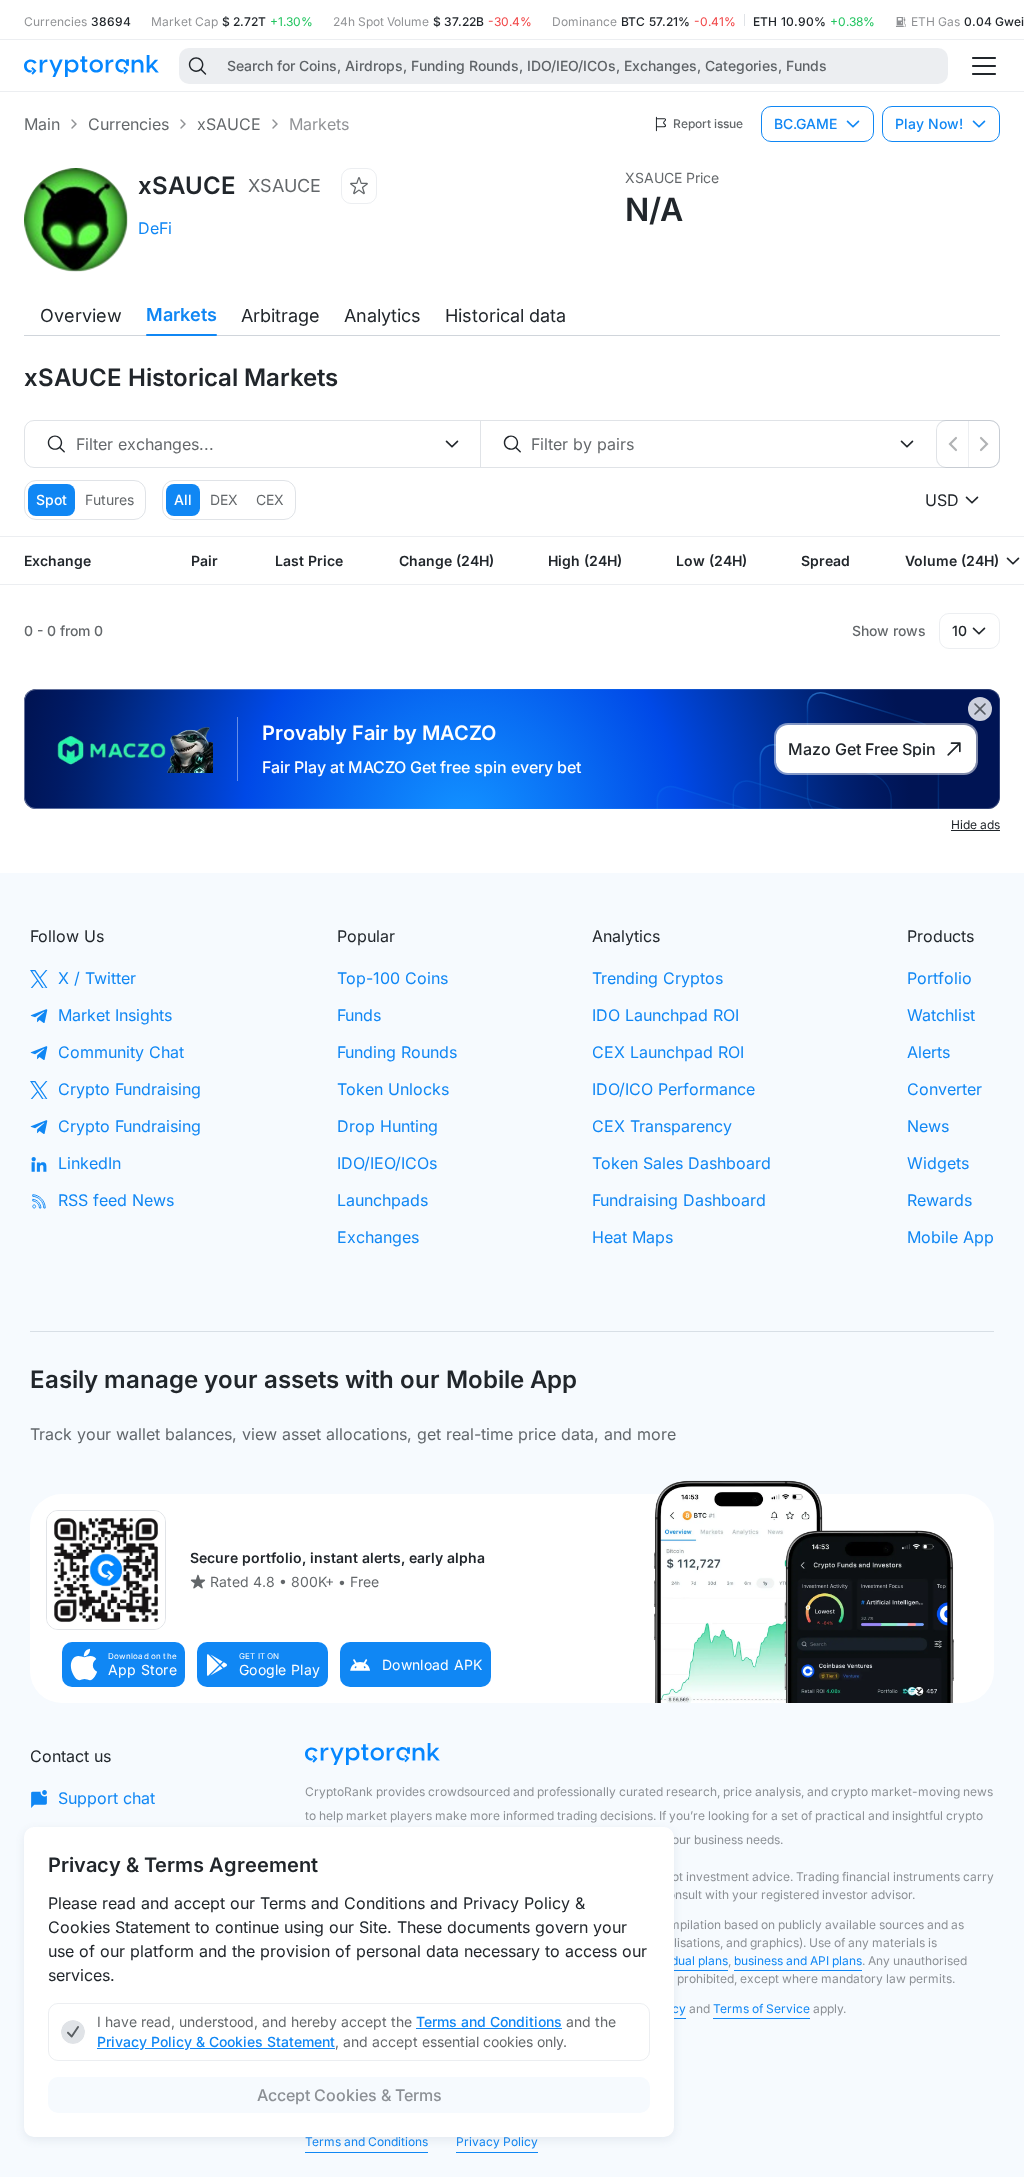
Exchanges (378, 1237)
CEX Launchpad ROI (668, 1052)
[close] (980, 709)
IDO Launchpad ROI (665, 1015)
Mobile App (950, 1237)
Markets (181, 314)
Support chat (106, 1798)
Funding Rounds (397, 1052)
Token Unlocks (393, 1089)
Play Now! (929, 123)
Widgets (938, 1163)
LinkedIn (89, 1163)
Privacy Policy (497, 2141)
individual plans (684, 1960)
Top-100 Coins (392, 978)
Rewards (939, 1200)
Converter (944, 1089)
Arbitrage (280, 315)
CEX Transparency (662, 1126)
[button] (124, 1664)
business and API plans (798, 1960)
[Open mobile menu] (984, 66)
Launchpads (382, 1200)
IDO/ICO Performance (673, 1089)
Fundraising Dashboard (679, 1200)
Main (42, 124)
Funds (359, 1015)
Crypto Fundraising (129, 1089)
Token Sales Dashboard (681, 1163)
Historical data (505, 315)
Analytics (382, 315)
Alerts (928, 1052)
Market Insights (115, 1015)
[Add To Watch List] (359, 186)
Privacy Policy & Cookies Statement (216, 2041)
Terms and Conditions (366, 2141)
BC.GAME (805, 123)
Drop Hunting (387, 1126)
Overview (81, 315)
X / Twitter (97, 978)
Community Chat (121, 1052)
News (928, 1126)
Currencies (128, 124)
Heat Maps (632, 1237)
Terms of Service (761, 2008)
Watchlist (941, 1015)
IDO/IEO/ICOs (387, 1163)
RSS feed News (116, 1200)
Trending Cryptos (657, 978)
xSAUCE (229, 124)
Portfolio (939, 978)
